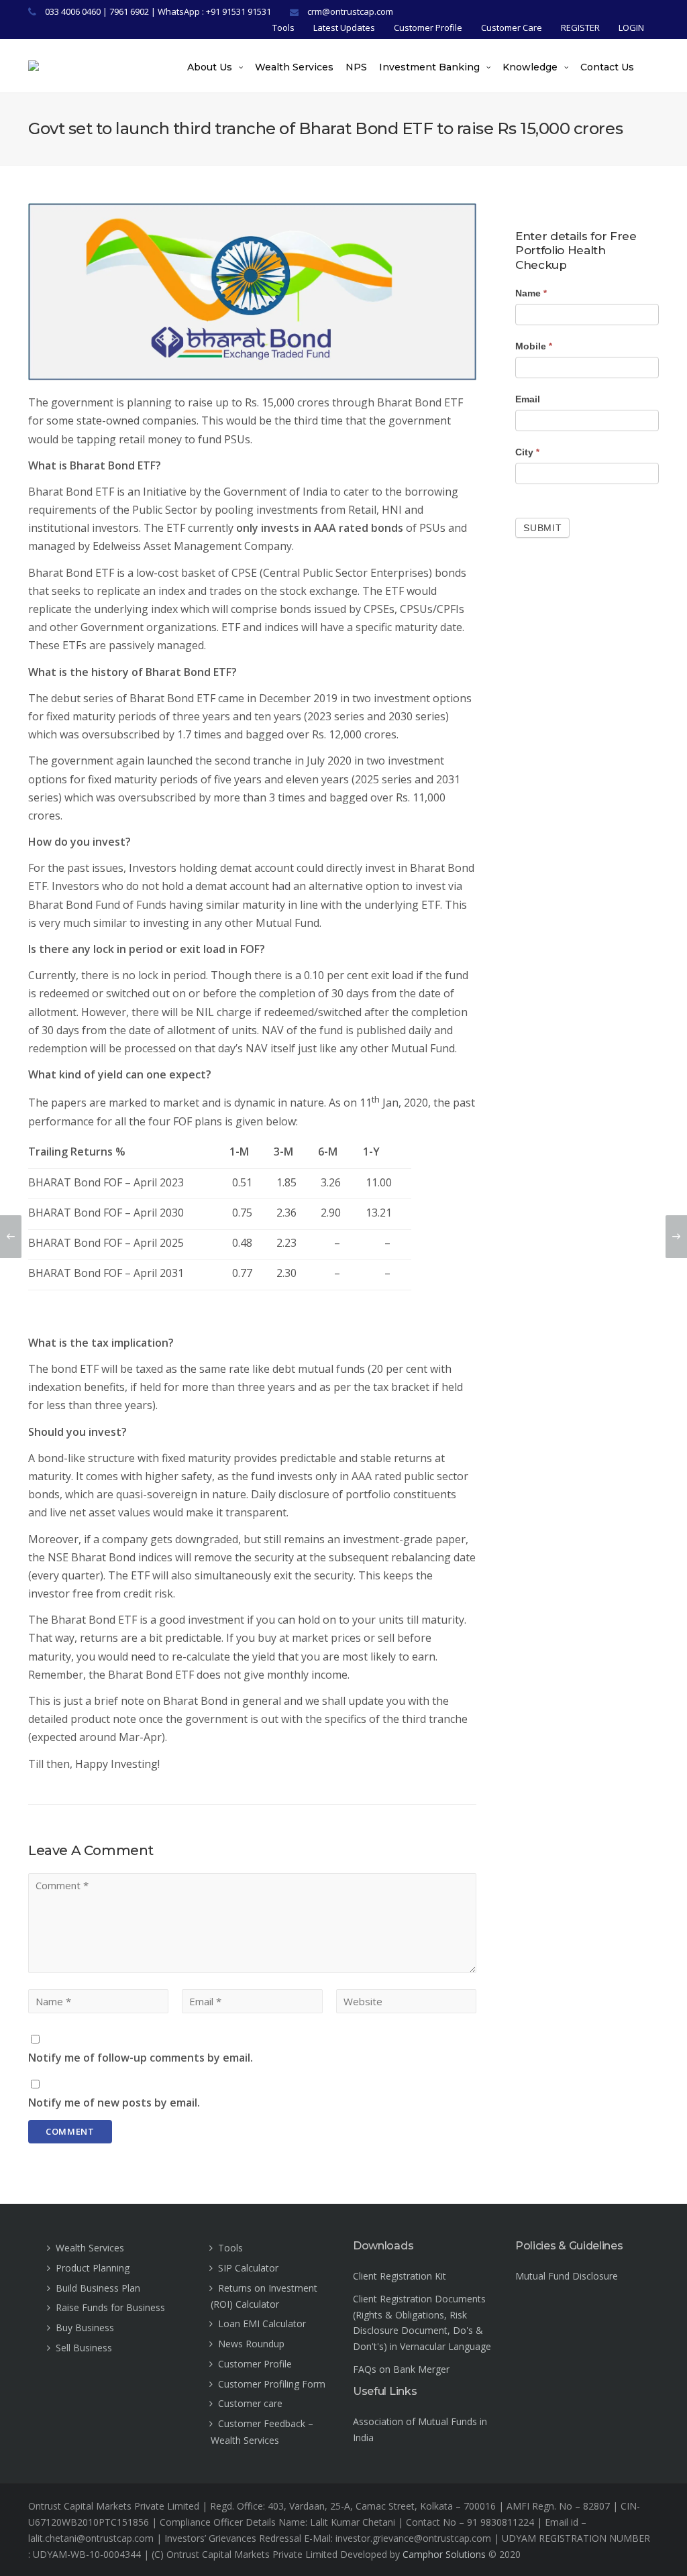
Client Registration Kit (400, 2276)
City (527, 452)
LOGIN (631, 27)
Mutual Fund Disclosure (567, 2276)
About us (210, 67)
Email (528, 399)
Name (531, 293)
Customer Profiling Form (272, 2384)
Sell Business (84, 2348)
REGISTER (580, 27)
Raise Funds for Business (110, 2307)
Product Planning (93, 2268)
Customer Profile (428, 27)
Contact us (607, 67)
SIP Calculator (248, 2268)
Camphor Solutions (444, 2554)
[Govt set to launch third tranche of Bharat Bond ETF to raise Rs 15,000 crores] (252, 292)
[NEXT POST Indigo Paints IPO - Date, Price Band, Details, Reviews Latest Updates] (676, 1237)
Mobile (534, 346)
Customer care (250, 2403)
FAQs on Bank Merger (401, 2369)
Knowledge (530, 67)
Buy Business (85, 2328)
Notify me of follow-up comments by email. (141, 2058)
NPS (356, 67)
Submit (542, 528)
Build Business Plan (98, 2288)
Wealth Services (294, 67)
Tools (283, 27)
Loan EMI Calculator (262, 2323)
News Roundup (251, 2344)
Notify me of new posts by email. (114, 2103)
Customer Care (512, 27)
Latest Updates (344, 27)
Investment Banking (429, 67)
